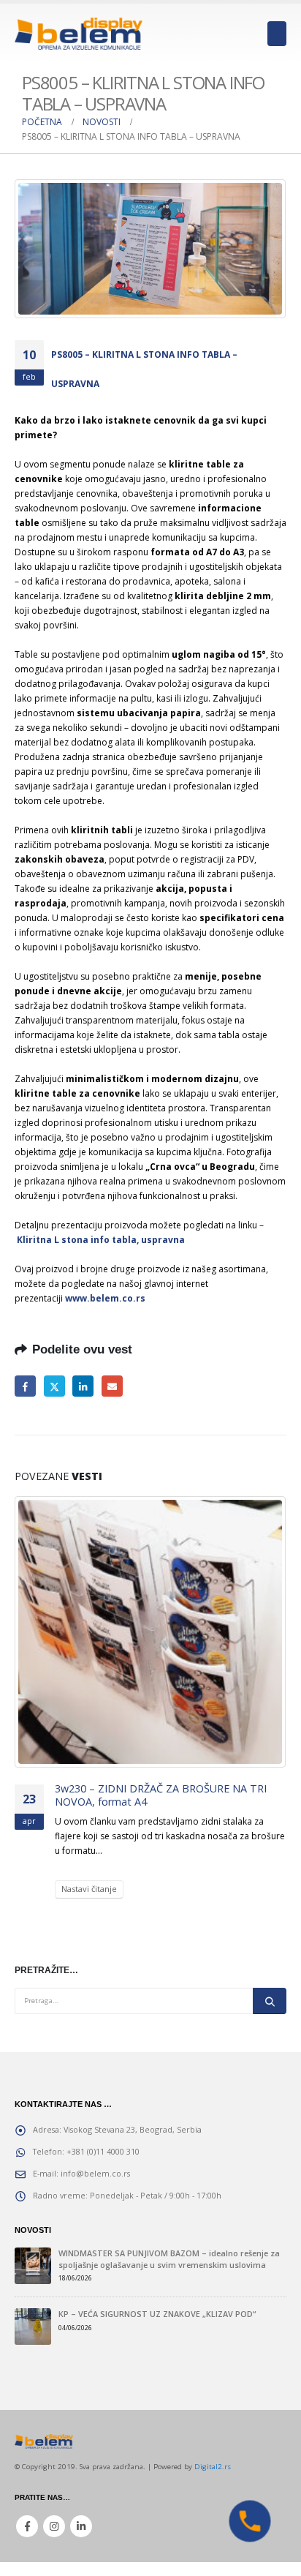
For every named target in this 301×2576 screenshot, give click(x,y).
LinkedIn (83, 1386)
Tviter (54, 1386)
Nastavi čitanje (89, 1889)
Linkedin (81, 2526)
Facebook (25, 1386)
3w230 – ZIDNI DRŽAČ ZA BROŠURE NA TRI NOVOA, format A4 (161, 1795)
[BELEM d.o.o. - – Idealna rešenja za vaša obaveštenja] (79, 33)
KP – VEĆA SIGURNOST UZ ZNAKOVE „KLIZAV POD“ (157, 2314)
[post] (33, 2266)
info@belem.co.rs (95, 2173)
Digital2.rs (213, 2467)
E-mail (112, 1386)
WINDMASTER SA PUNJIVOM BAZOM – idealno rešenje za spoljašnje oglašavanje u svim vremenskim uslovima (169, 2259)
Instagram (54, 2526)
